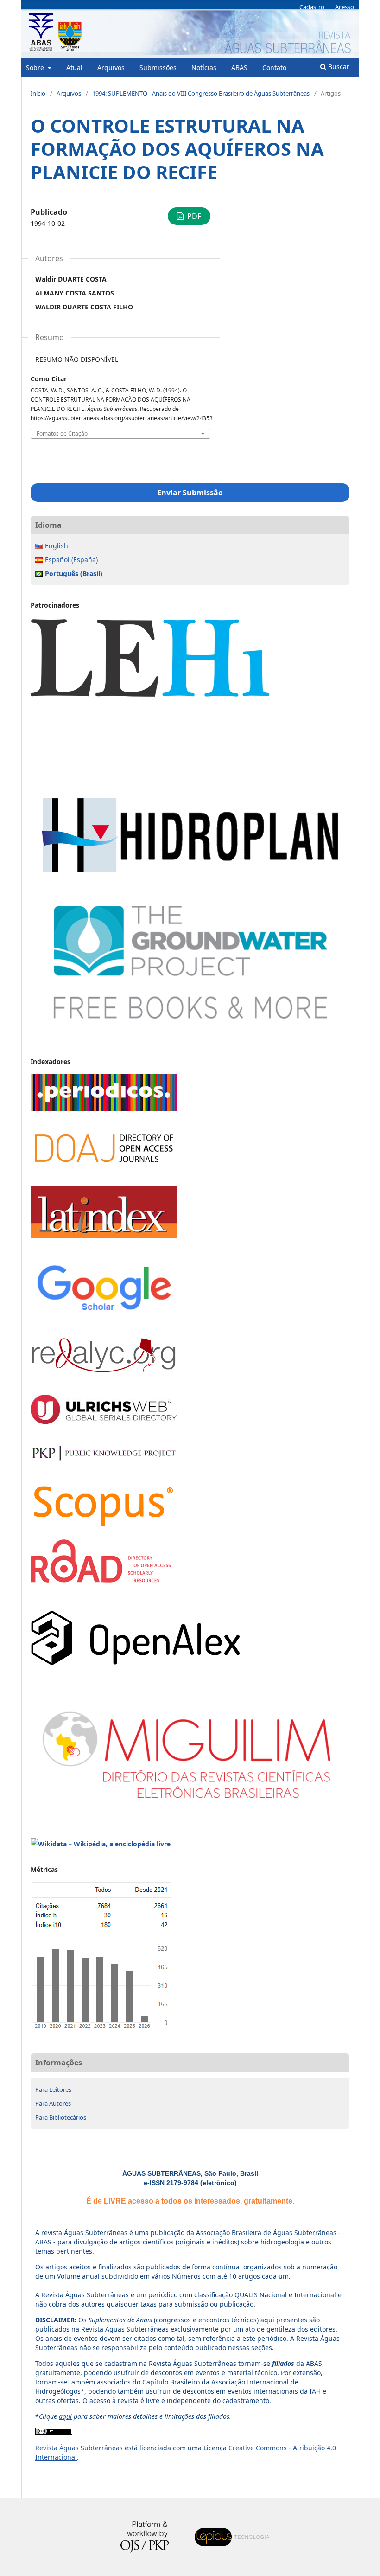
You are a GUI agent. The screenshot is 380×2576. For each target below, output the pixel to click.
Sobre (36, 67)
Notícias (204, 67)
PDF (193, 216)
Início (38, 93)
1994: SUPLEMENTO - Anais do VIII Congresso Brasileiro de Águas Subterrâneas (201, 93)
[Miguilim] (190, 1808)
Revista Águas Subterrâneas (79, 2448)
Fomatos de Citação (62, 434)
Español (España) (71, 560)
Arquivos (111, 67)
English (57, 546)
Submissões (158, 67)
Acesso (345, 7)
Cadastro (312, 7)
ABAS (239, 67)
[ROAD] (101, 1580)
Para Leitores (53, 2089)
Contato (274, 67)
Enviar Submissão (190, 493)
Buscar (338, 67)
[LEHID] (190, 784)
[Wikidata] (101, 1844)
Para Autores (53, 2103)
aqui (65, 2416)
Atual (74, 67)
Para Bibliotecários (61, 2117)
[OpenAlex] (136, 1663)
